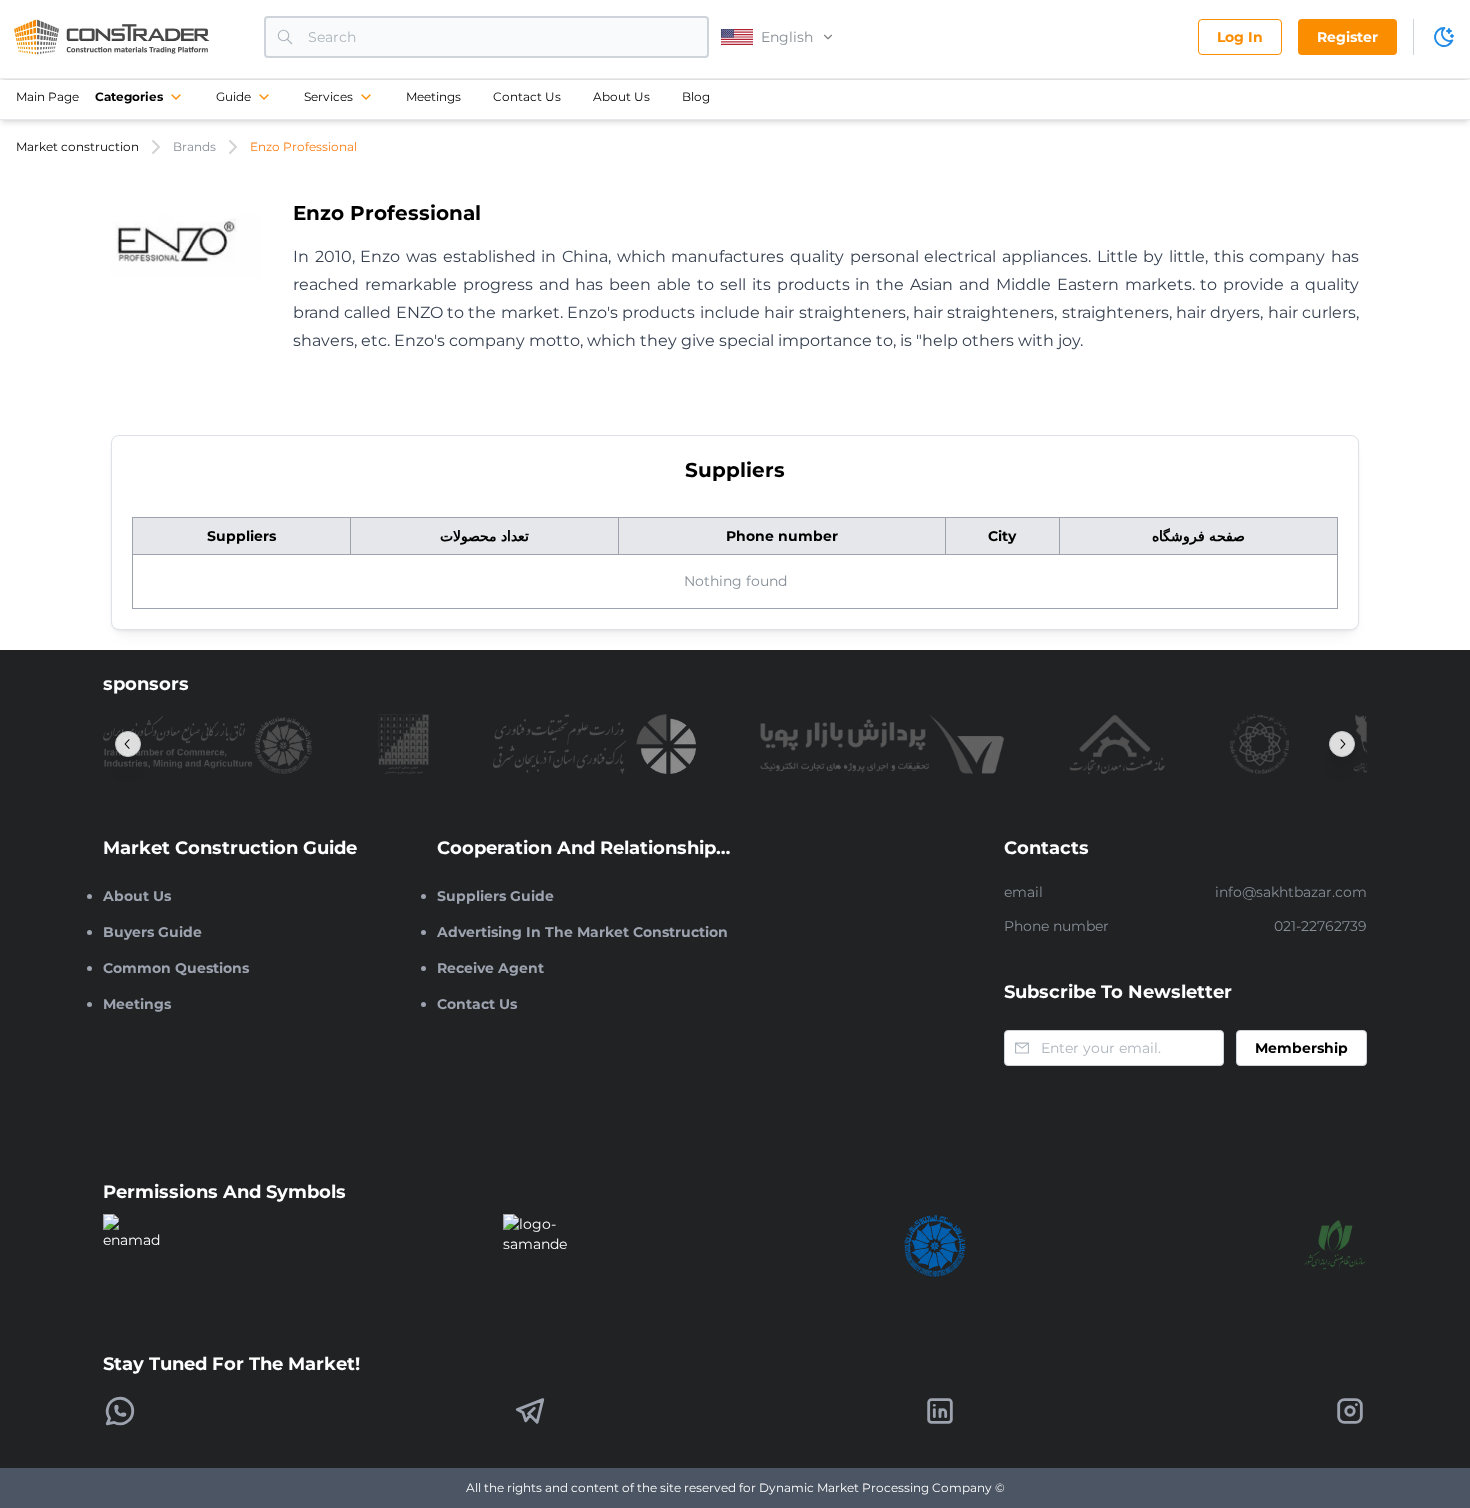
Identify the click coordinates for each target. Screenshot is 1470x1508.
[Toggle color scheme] (1444, 37)
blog (696, 96)
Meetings (433, 96)
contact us (527, 96)
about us (621, 96)
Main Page (47, 96)
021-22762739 (1320, 926)
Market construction (77, 146)
